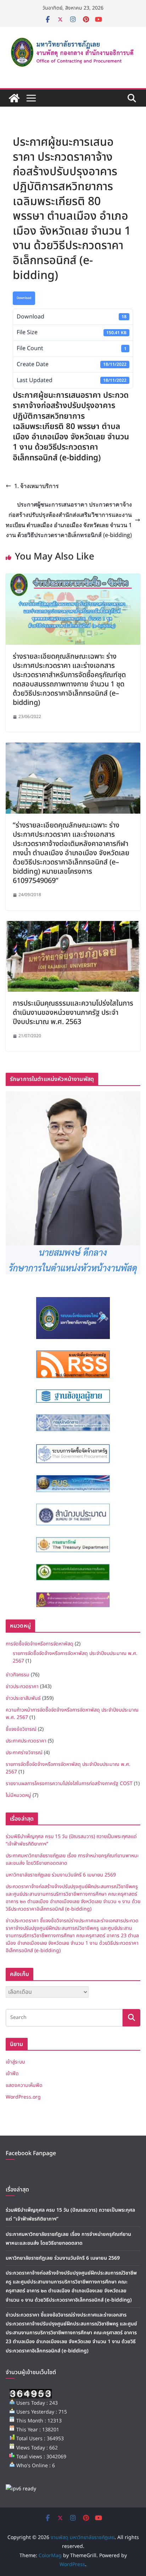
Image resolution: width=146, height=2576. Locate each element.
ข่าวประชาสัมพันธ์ (23, 1698)
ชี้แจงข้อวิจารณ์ (21, 1729)
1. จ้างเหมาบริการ (36, 486)
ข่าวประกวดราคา (22, 1686)
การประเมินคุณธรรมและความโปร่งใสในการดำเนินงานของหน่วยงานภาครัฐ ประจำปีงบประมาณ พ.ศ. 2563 (73, 1013)
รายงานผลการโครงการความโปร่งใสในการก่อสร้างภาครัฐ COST (69, 1784)
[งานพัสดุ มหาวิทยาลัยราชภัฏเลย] (14, 98)
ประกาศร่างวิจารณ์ (24, 1753)
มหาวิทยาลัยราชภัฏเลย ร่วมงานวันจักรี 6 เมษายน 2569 (61, 1875)
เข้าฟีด (12, 2074)
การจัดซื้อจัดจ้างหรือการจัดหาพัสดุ (40, 1644)
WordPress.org (23, 2097)
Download (24, 298)
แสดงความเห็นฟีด (24, 2085)
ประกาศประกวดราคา (26, 1741)
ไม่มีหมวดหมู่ (18, 1795)
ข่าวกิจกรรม (18, 1675)
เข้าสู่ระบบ (15, 2062)
